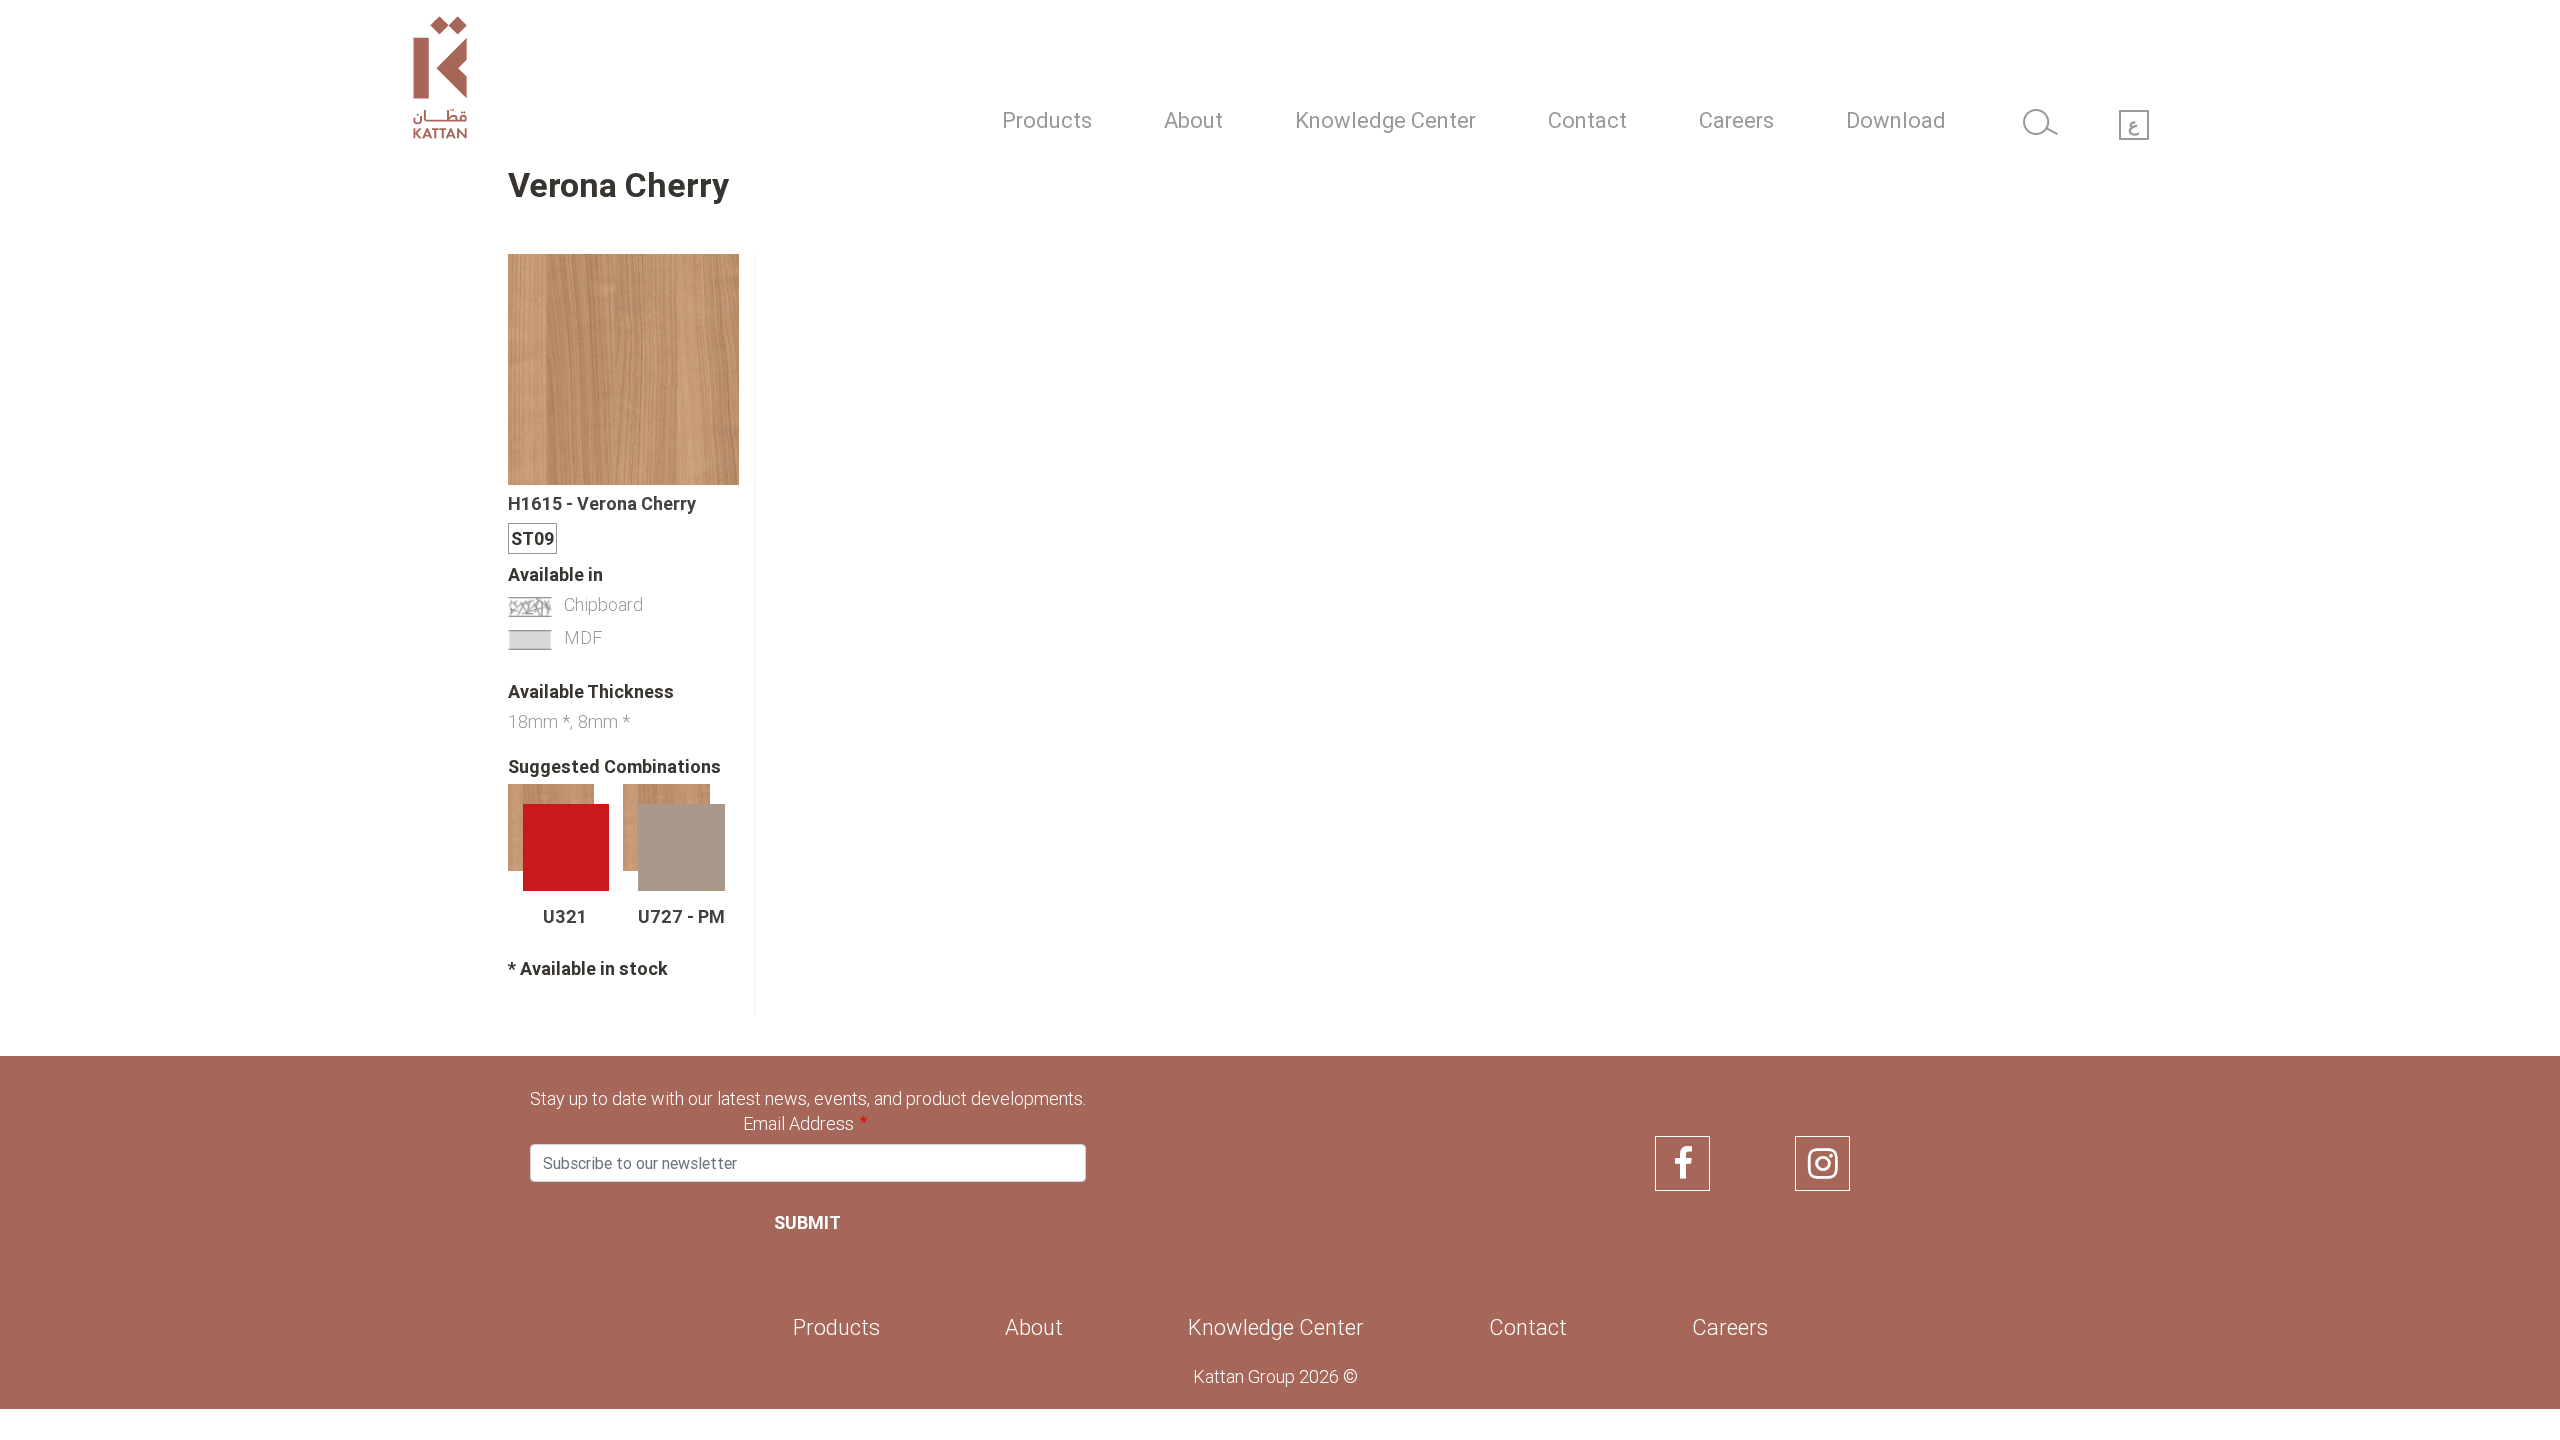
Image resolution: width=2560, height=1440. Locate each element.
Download (1896, 120)
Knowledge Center (1385, 120)
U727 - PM (681, 917)
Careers (1736, 120)
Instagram (1822, 1163)
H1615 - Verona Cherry (602, 503)
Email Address (798, 1123)
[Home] (579, 82)
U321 (565, 917)
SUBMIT (807, 1222)
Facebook (1682, 1163)
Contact (1587, 120)
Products (1047, 120)
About (1193, 120)
